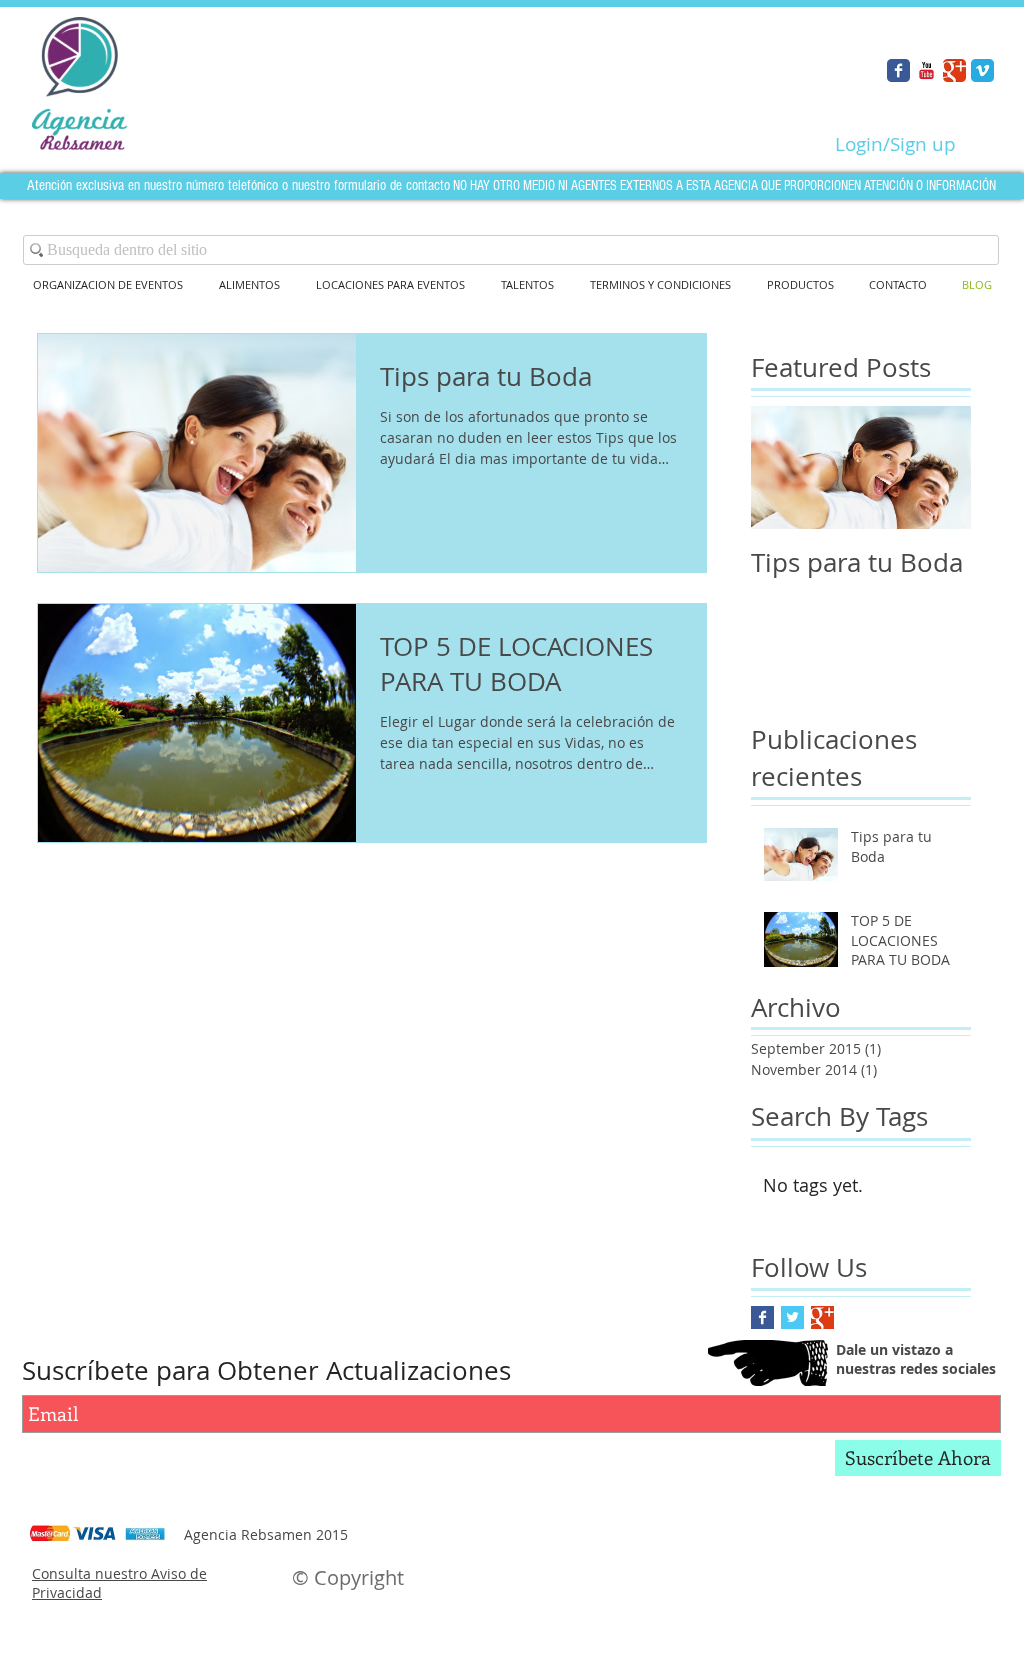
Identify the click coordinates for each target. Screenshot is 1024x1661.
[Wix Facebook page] (898, 70)
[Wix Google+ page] (954, 70)
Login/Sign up (895, 144)
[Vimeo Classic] (982, 70)
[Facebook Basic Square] (762, 1317)
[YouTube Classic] (926, 70)
